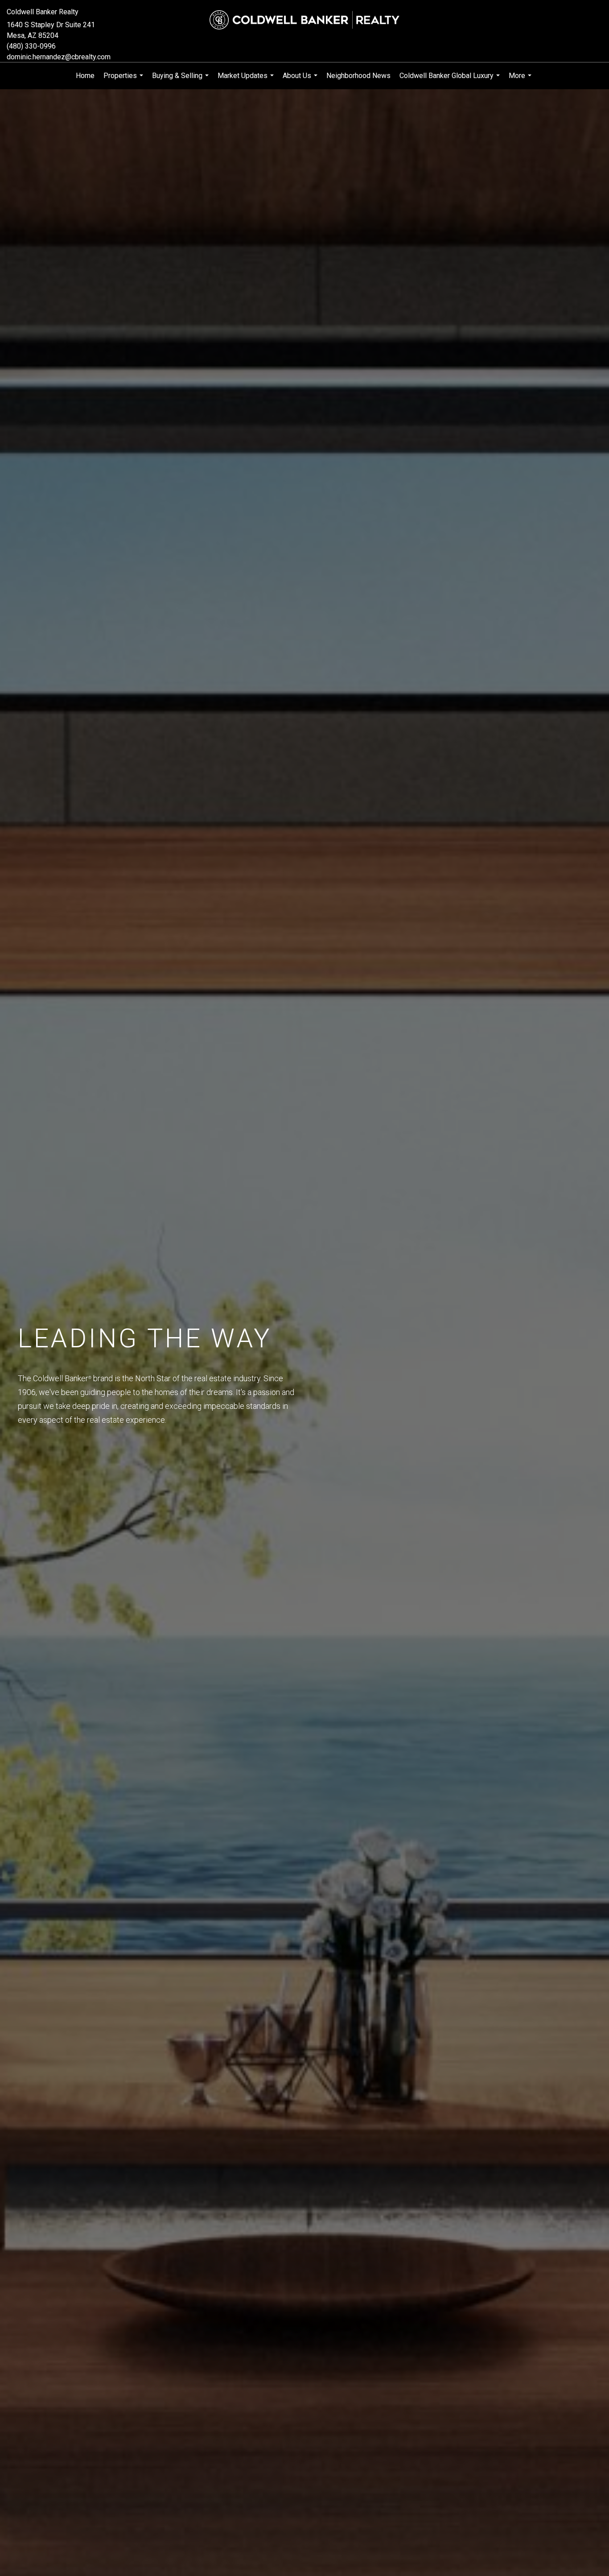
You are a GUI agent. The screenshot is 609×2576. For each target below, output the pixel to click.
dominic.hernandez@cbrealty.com (59, 57)
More (521, 80)
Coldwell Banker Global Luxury (451, 80)
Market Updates (247, 80)
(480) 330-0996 (31, 46)
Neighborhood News (358, 76)
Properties (124, 80)
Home (85, 76)
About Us (301, 80)
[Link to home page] (304, 20)
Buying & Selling (181, 80)
